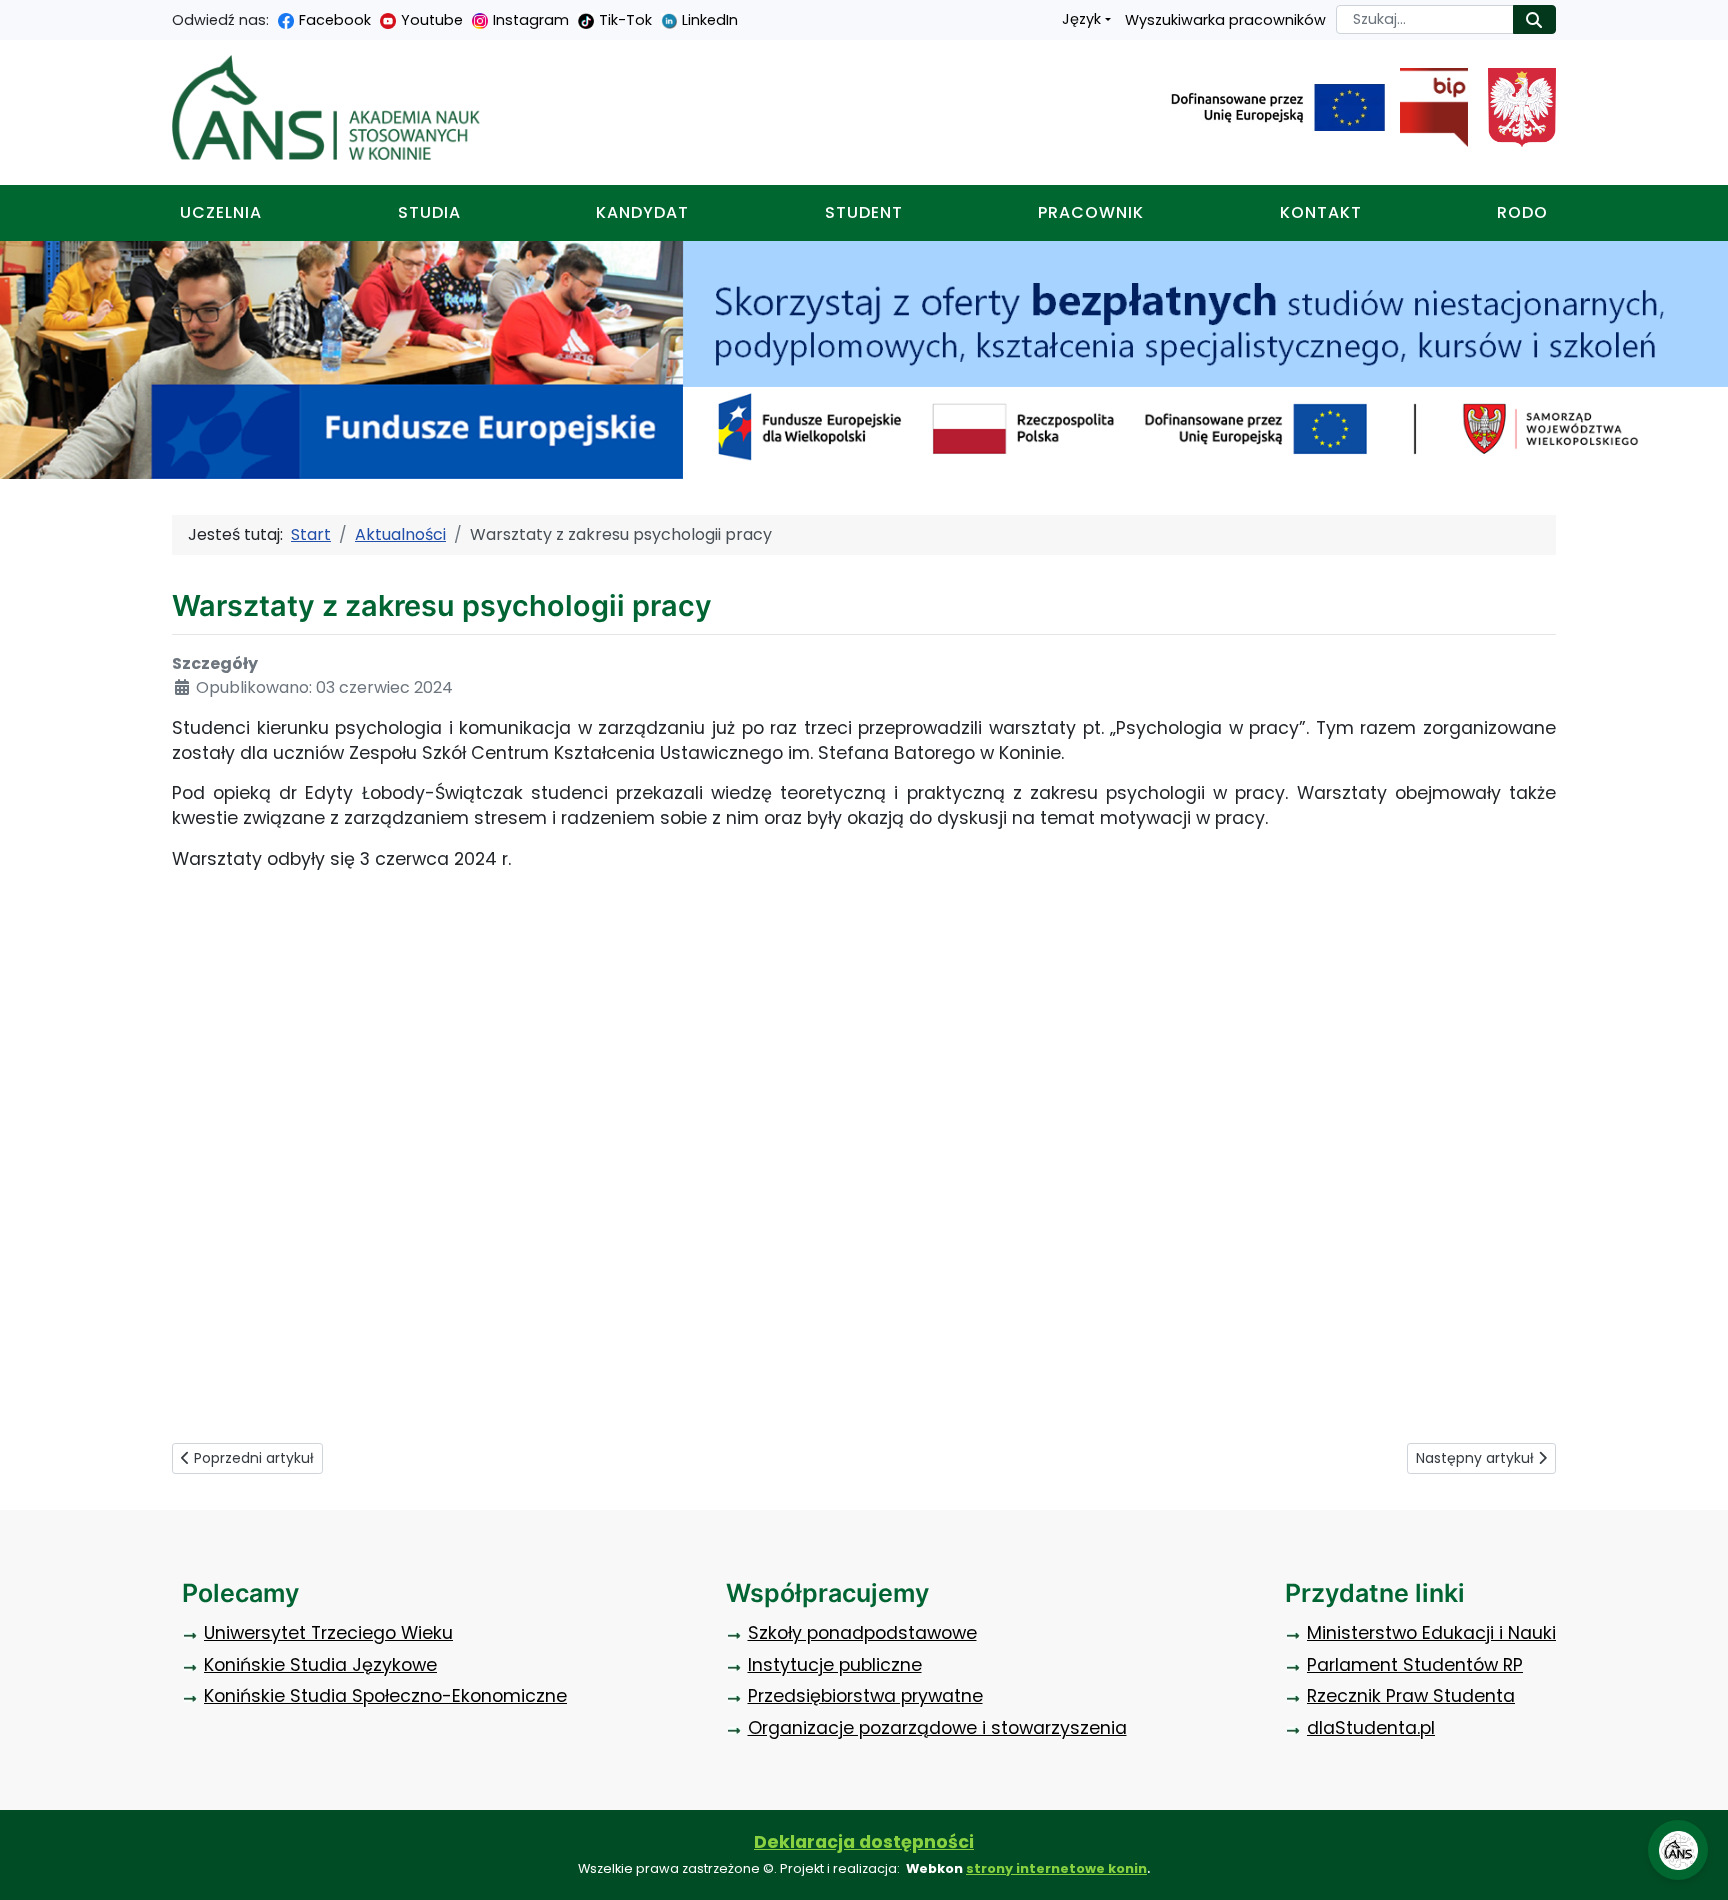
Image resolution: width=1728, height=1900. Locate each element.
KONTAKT (1321, 212)
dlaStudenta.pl (1371, 1728)
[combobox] (1425, 19)
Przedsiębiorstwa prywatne (865, 1696)
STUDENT (864, 212)
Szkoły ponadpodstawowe (862, 1633)
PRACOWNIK (1091, 212)
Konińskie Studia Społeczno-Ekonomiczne (385, 1696)
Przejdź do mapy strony (15, 15)
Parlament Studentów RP (1415, 1665)
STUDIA (429, 212)
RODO (1522, 212)
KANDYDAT (642, 212)
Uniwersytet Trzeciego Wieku (328, 1633)
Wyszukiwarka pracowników (1225, 20)
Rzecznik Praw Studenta (1411, 1696)
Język (1081, 19)
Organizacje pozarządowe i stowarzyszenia (937, 1728)
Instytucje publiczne (835, 1665)
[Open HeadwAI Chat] (1678, 1850)
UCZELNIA (221, 212)
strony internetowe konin (1056, 1868)
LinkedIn (710, 20)
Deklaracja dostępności (864, 1842)
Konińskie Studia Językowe (320, 1665)
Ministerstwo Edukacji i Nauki (1431, 1633)
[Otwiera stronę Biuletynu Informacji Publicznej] (1426, 108)
